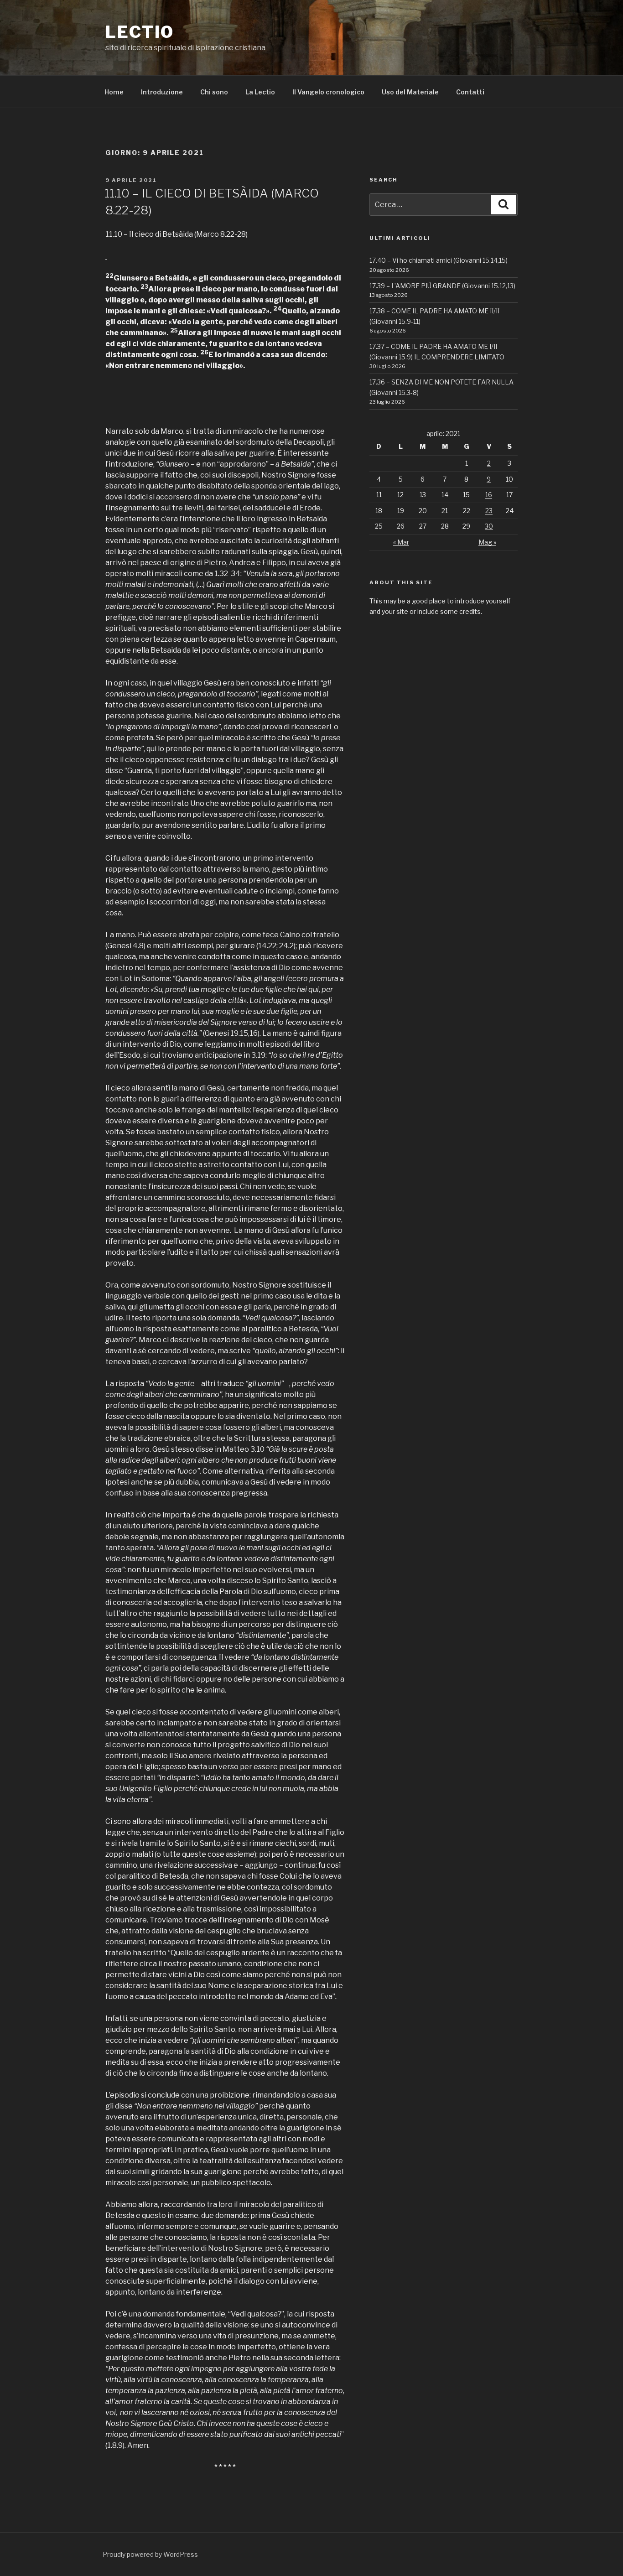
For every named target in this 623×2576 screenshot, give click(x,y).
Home (114, 92)
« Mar (401, 542)
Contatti (470, 92)
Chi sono (214, 92)
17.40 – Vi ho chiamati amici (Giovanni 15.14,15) (439, 260)
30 (489, 526)
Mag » (487, 542)
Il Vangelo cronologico (328, 92)
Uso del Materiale (410, 92)
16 (489, 495)
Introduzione (162, 92)
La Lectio (260, 92)
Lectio (140, 32)
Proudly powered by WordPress (150, 2554)
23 (489, 511)
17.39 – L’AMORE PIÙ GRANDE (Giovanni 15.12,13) (442, 286)
